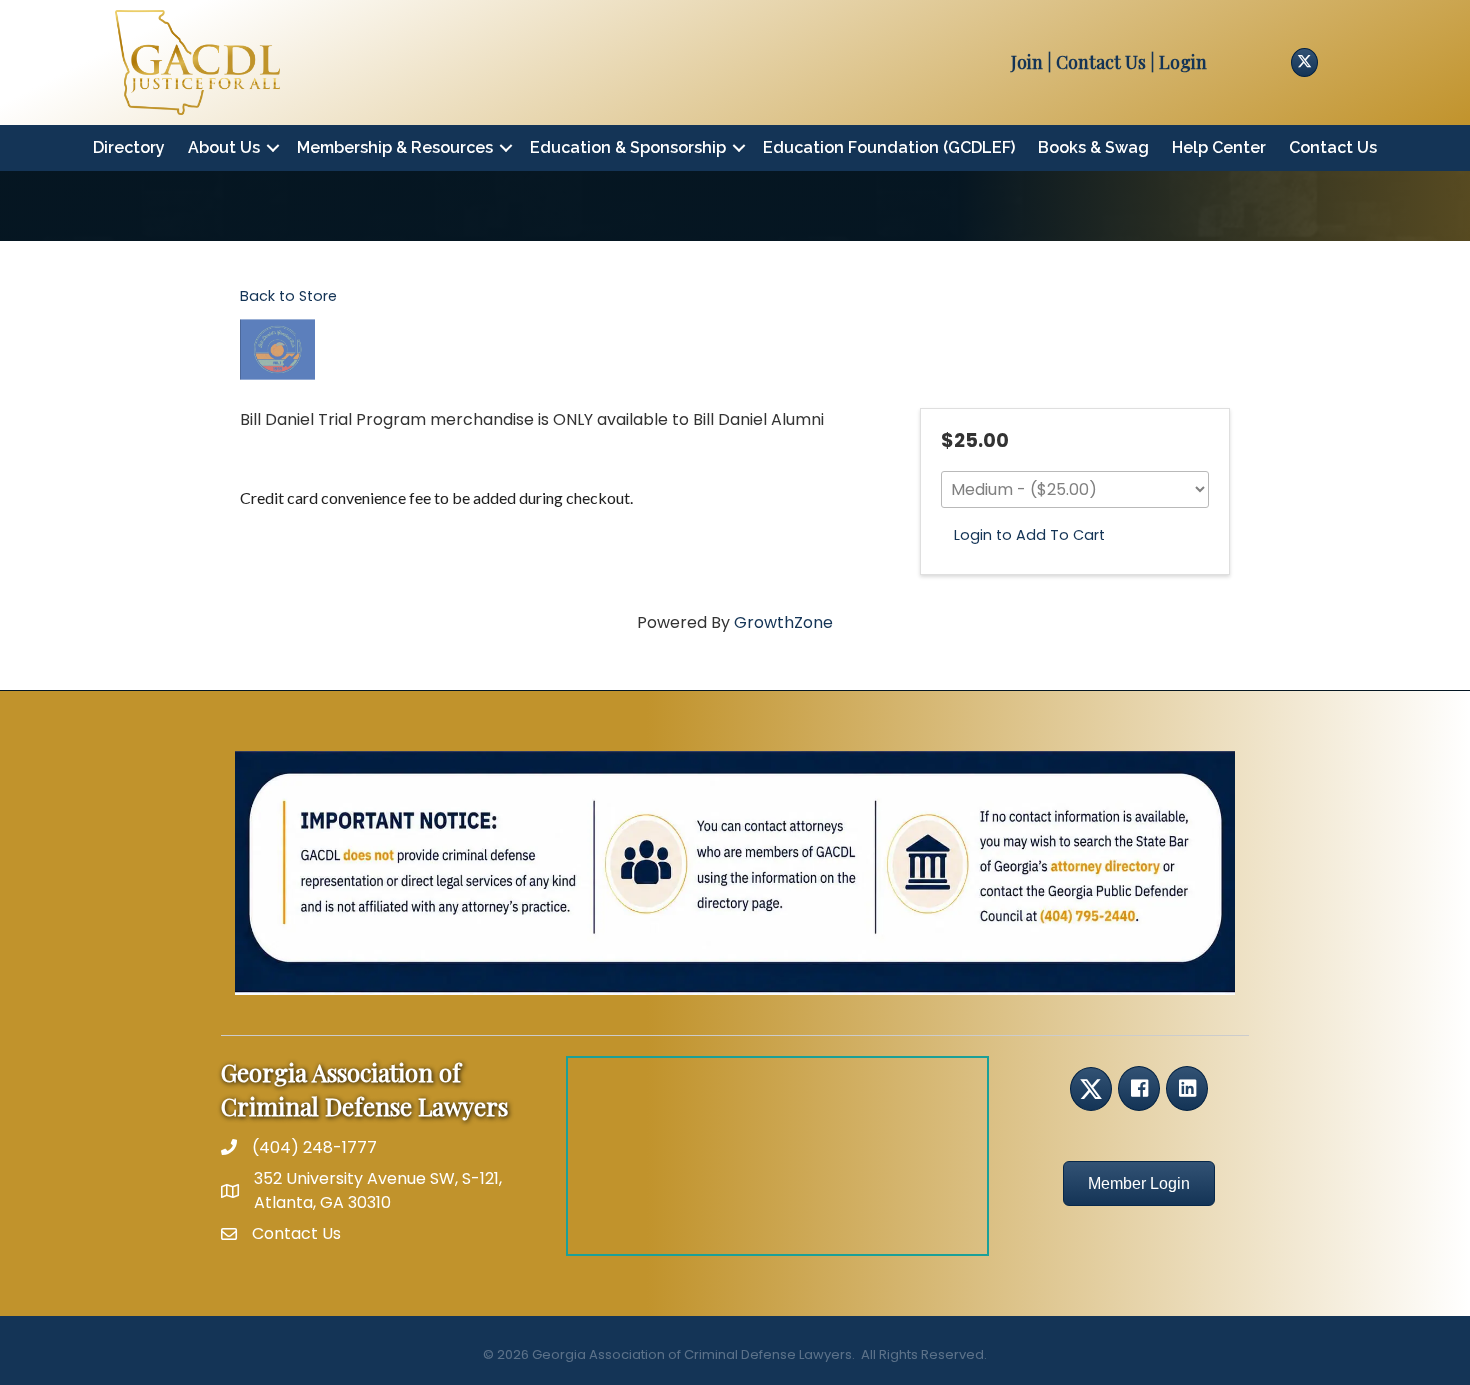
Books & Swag (1093, 147)
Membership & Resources (395, 147)
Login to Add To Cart (1029, 535)
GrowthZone (783, 622)
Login (1183, 62)
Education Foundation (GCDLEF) (889, 147)
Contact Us (1333, 147)
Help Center (1219, 147)
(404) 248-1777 (314, 1147)
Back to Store (288, 296)
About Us (224, 147)
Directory (129, 147)
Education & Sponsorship (628, 147)
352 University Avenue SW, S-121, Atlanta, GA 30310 (378, 1190)
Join (1027, 62)
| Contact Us (1094, 62)
